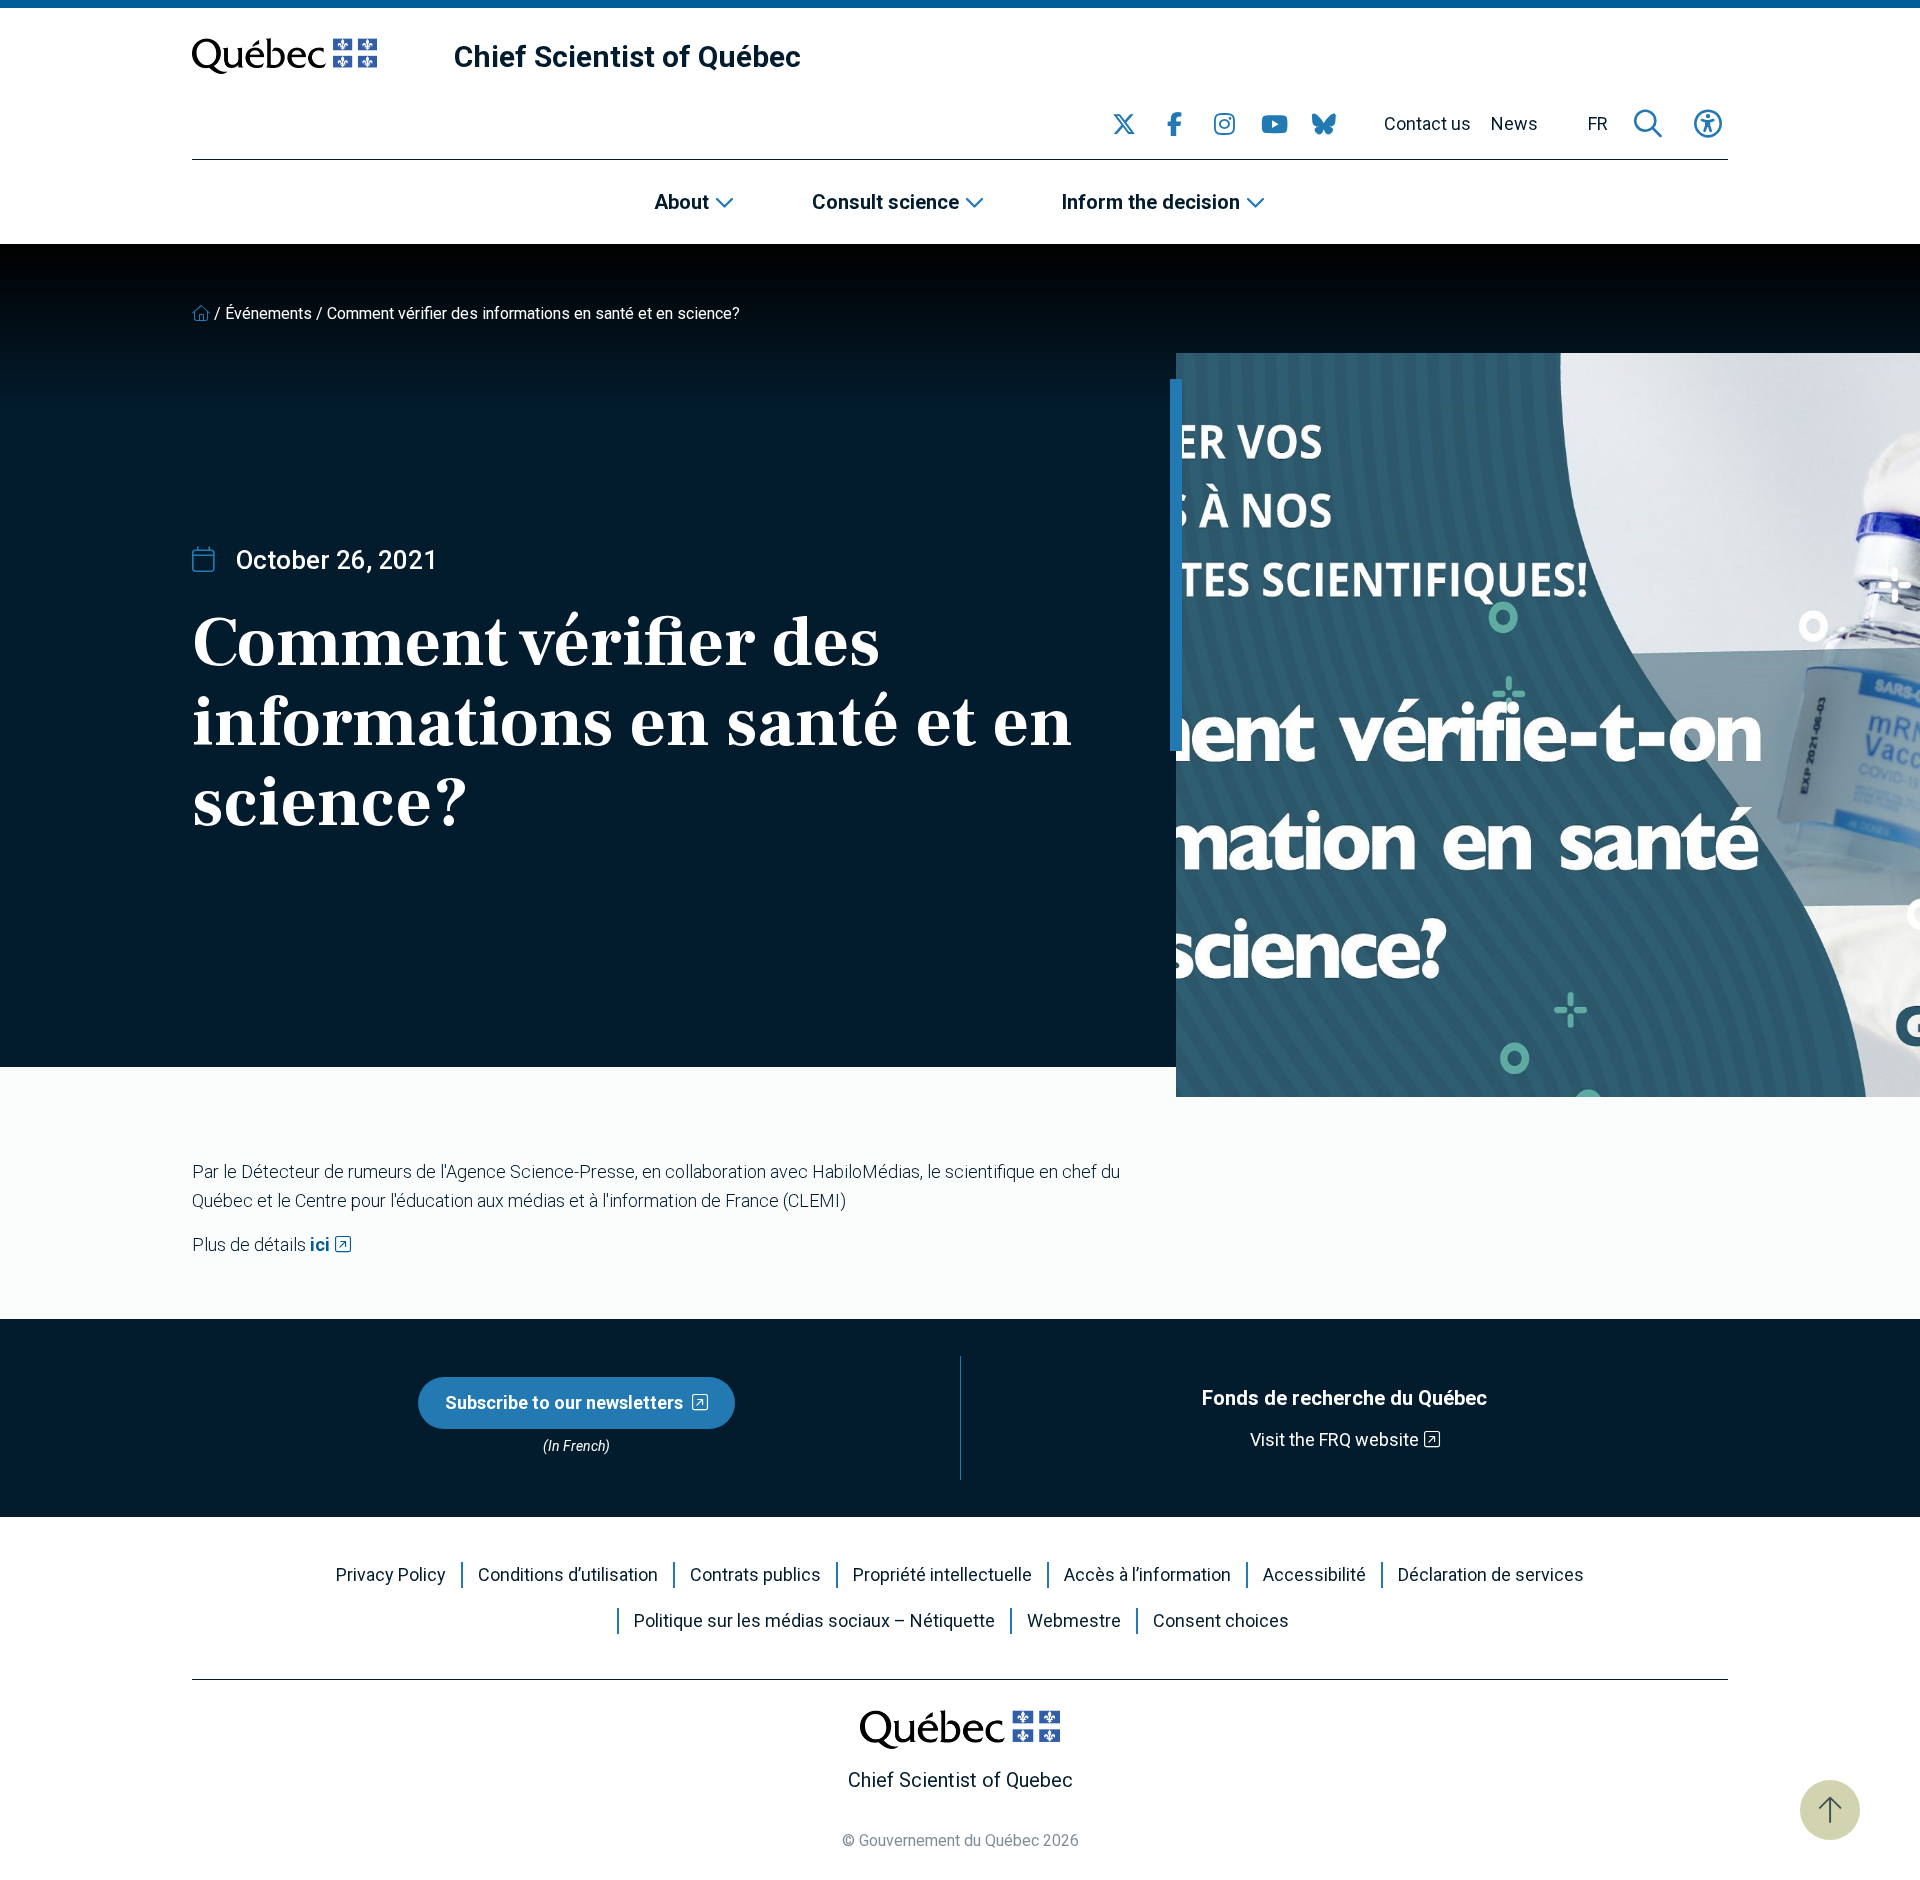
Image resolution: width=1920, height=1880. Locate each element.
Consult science (885, 202)
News (1514, 124)
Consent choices (1221, 1621)
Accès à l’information (1147, 1575)
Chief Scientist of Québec (627, 56)
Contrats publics (755, 1575)
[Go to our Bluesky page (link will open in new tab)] (1324, 124)
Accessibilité (1314, 1575)
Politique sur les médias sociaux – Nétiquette (814, 1621)
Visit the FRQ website (1334, 1439)
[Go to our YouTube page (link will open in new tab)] (1274, 124)
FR (1598, 124)
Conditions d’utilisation (568, 1575)
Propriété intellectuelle (942, 1575)
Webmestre (1074, 1621)
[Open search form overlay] (1648, 124)
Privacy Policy (391, 1575)
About (681, 202)
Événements (268, 313)
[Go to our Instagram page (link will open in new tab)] (1224, 124)
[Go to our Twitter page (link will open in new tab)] (1124, 124)
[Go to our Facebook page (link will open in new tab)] (1174, 124)
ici (320, 1244)
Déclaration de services (1491, 1575)
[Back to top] (1830, 1810)
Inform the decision (1151, 202)
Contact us (1427, 124)
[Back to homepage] (201, 313)
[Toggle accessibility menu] (1708, 124)
